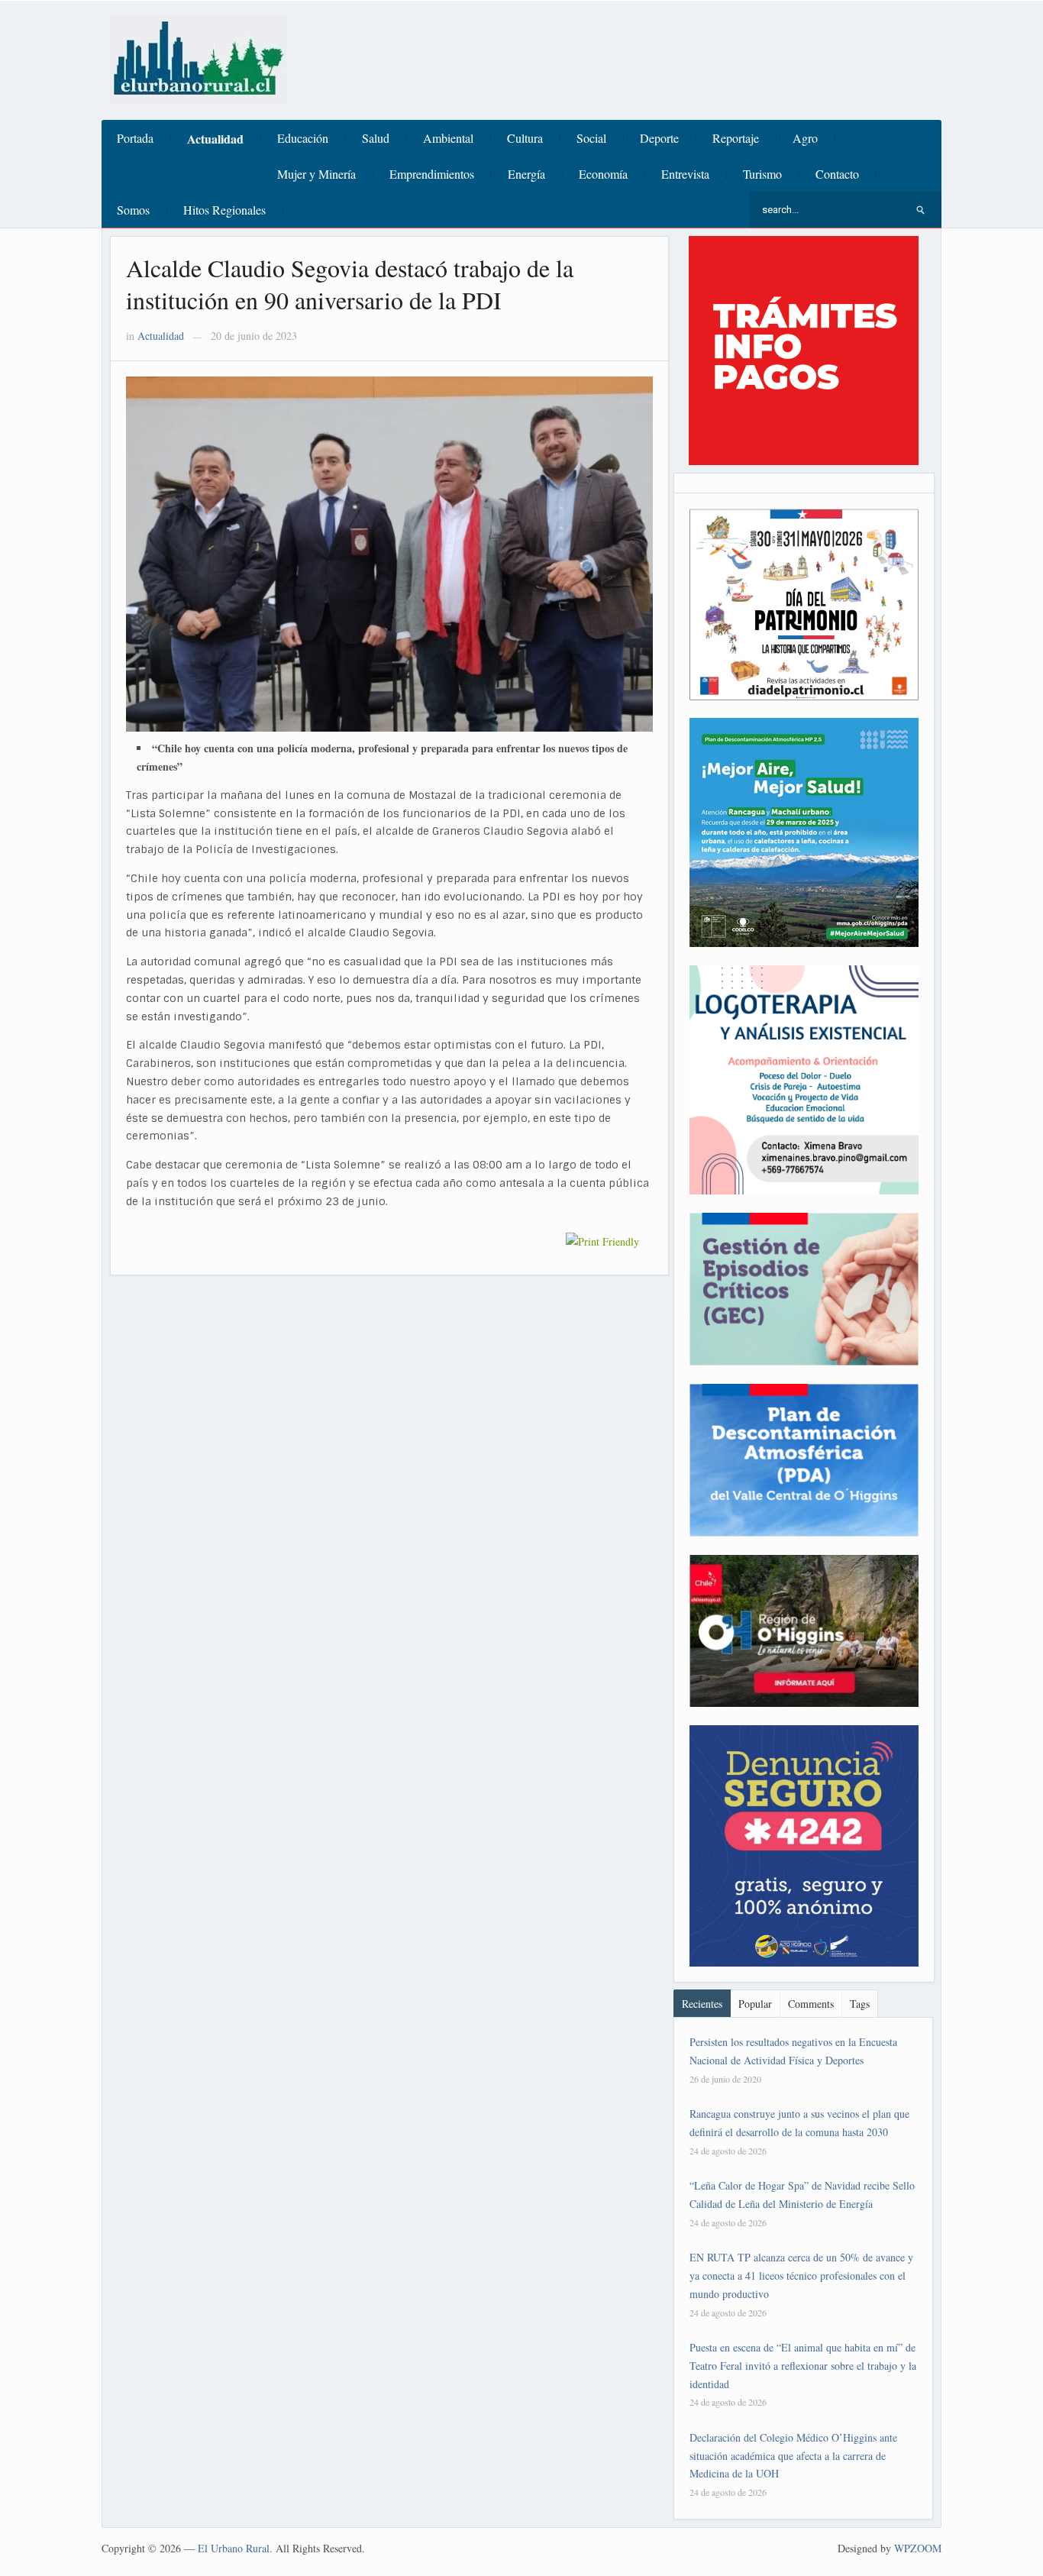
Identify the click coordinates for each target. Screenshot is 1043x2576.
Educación (303, 138)
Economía (603, 174)
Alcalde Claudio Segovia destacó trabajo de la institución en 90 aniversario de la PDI (350, 284)
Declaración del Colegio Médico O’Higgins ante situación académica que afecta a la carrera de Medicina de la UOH (793, 2456)
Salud (376, 138)
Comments (811, 2004)
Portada (135, 138)
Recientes (702, 2004)
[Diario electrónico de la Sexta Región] (198, 58)
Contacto (837, 174)
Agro (805, 138)
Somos (133, 210)
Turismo (762, 174)
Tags (860, 2004)
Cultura (525, 138)
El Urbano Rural (234, 2548)
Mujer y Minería (316, 174)
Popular (755, 2004)
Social (591, 138)
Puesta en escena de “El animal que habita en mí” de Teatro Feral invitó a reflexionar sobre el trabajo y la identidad (803, 2366)
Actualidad (215, 139)
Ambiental (448, 138)
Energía (526, 174)
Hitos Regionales (224, 210)
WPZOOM (918, 2548)
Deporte (659, 138)
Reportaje (736, 138)
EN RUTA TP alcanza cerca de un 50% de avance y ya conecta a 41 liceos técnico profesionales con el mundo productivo (801, 2275)
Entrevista (685, 174)
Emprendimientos (432, 174)
